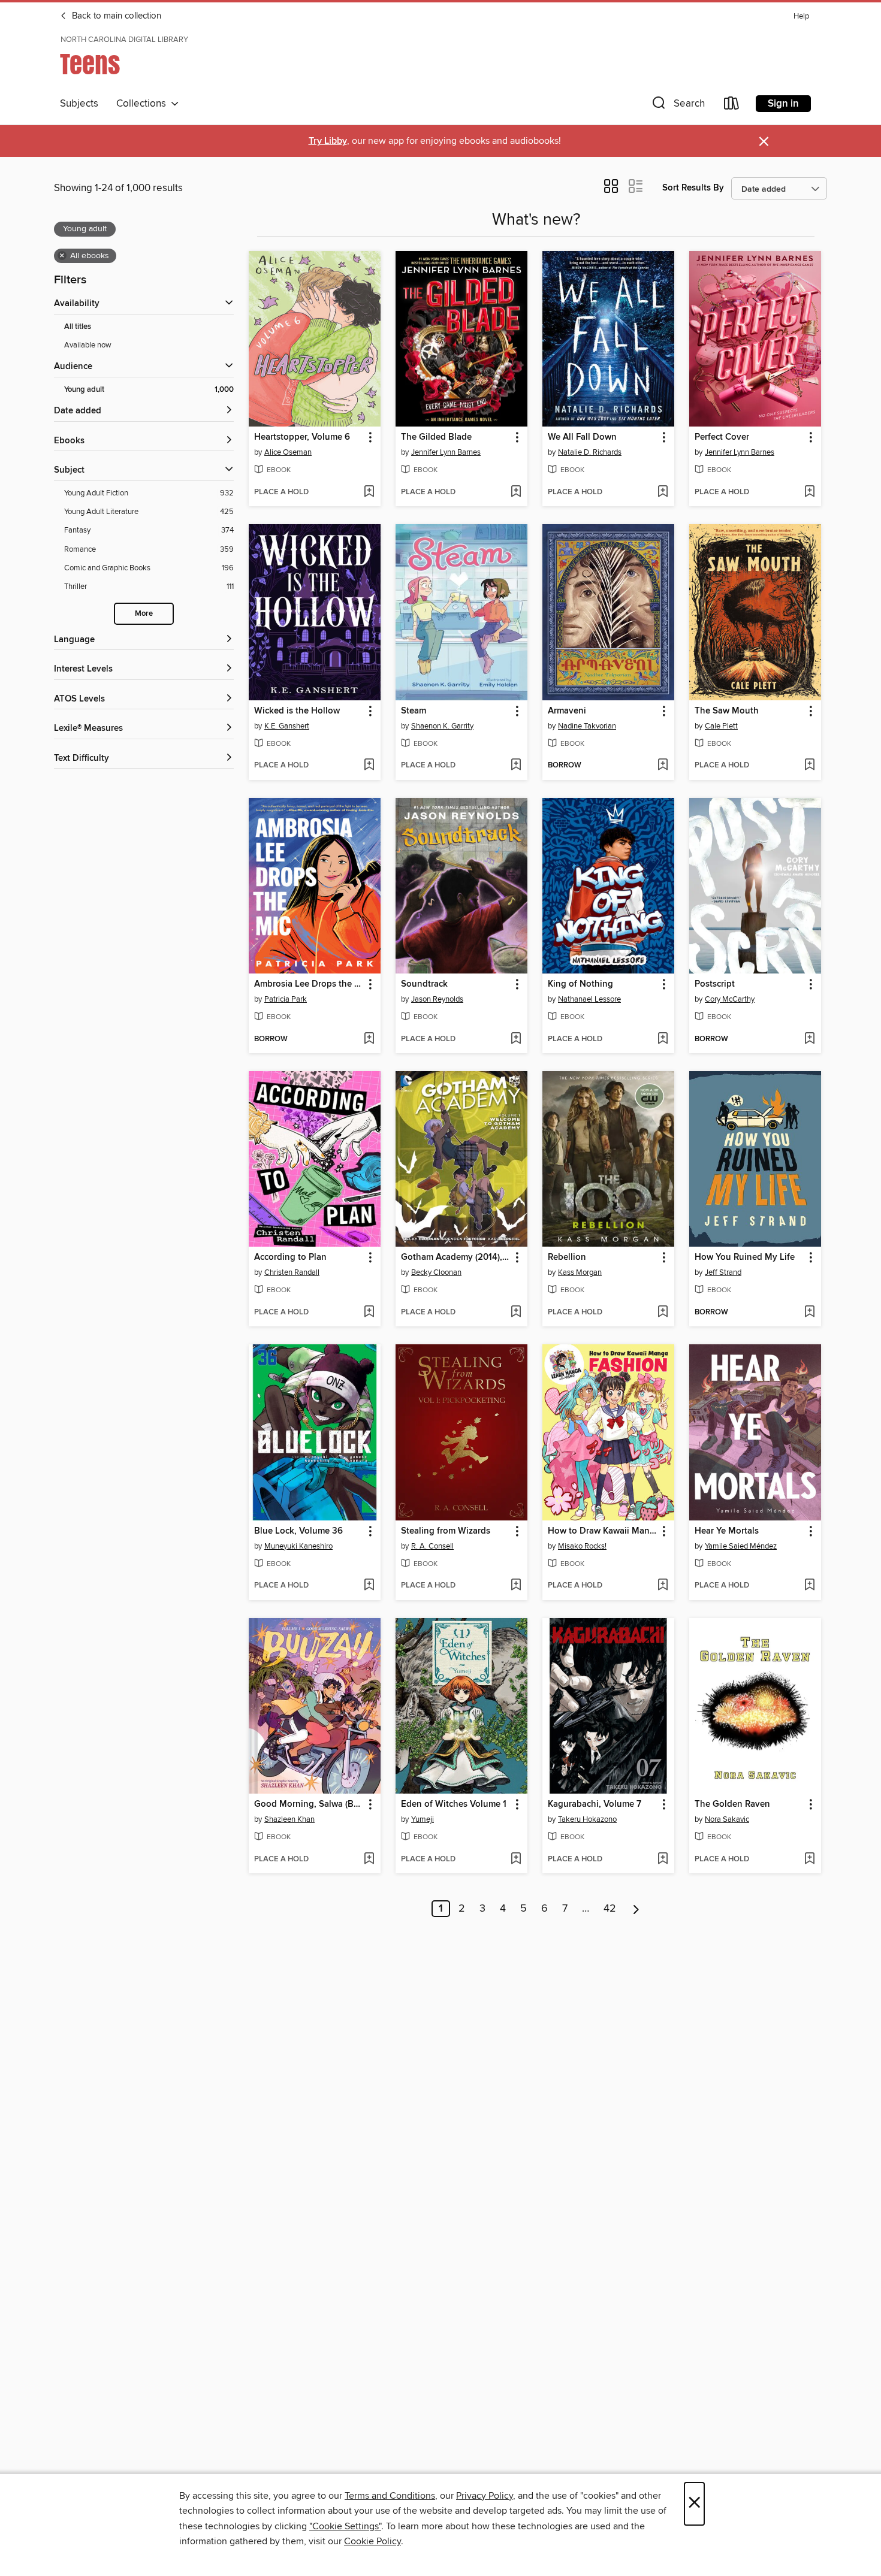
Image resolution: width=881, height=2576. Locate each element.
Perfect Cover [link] (722, 437)
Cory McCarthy (730, 999)
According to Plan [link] (290, 1257)
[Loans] (732, 106)
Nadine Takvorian (587, 726)
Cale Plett (721, 726)
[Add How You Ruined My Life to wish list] (809, 1313)
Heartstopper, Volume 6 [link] (302, 437)
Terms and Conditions (390, 2496)
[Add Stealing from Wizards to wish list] (516, 1586)
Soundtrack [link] (424, 984)
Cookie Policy (372, 2541)
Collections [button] (144, 104)
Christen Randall (292, 1272)
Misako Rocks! (582, 1546)
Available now (88, 345)
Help (801, 16)
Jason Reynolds (437, 999)
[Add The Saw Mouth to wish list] (809, 766)
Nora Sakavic (727, 1819)
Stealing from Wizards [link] (446, 1531)
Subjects (79, 104)
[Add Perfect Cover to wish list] (809, 492)
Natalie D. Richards (590, 452)
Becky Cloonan (436, 1272)
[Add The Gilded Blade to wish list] (516, 492)
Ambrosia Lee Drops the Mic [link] (309, 984)
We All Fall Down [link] (582, 437)
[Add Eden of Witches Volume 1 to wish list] (516, 1860)
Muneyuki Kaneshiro (298, 1546)
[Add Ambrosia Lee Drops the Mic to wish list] (369, 1039)
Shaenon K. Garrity (442, 726)
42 (610, 1909)
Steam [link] (414, 711)
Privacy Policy (485, 2496)
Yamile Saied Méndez (741, 1546)
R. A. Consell (432, 1546)
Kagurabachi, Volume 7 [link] (595, 1804)
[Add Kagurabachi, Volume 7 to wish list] (663, 1860)
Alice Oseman (288, 452)
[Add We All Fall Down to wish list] (663, 492)
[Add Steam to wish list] (516, 766)
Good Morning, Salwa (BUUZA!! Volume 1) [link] (309, 1804)
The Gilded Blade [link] (436, 437)
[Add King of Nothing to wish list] (663, 1039)
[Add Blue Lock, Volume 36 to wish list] (369, 1586)
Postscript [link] (715, 984)
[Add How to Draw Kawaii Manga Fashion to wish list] (663, 1586)
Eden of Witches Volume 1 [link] (454, 1804)
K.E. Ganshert (287, 726)
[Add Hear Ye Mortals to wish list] (809, 1586)
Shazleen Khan (289, 1819)
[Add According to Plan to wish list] (369, 1313)
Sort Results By (693, 188)
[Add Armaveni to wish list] (663, 766)
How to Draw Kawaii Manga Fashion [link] (603, 1531)
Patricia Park (286, 999)
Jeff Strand (723, 1272)
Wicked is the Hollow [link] (297, 711)
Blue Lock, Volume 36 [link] (298, 1531)
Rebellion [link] (567, 1257)
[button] (677, 106)
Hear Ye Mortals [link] (727, 1531)
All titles (78, 327)
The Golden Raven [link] (732, 1804)
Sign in (783, 104)
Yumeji (423, 1819)
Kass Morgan (580, 1272)
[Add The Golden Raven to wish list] (809, 1860)
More (144, 614)
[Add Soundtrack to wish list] (516, 1039)
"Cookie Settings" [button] (345, 2526)
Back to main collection (115, 16)
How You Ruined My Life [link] (745, 1257)
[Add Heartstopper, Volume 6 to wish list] (369, 492)
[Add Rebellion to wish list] (663, 1313)
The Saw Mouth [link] (727, 711)
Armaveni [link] (567, 711)
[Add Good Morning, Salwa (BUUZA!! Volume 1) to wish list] (369, 1860)
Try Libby (328, 141)
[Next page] (636, 1909)
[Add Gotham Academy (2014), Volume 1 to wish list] (516, 1313)
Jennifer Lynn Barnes (446, 452)
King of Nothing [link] (580, 984)
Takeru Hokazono (587, 1819)
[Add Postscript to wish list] (809, 1039)
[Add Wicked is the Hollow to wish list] (369, 766)
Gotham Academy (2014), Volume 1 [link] (456, 1257)
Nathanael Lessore (589, 999)
